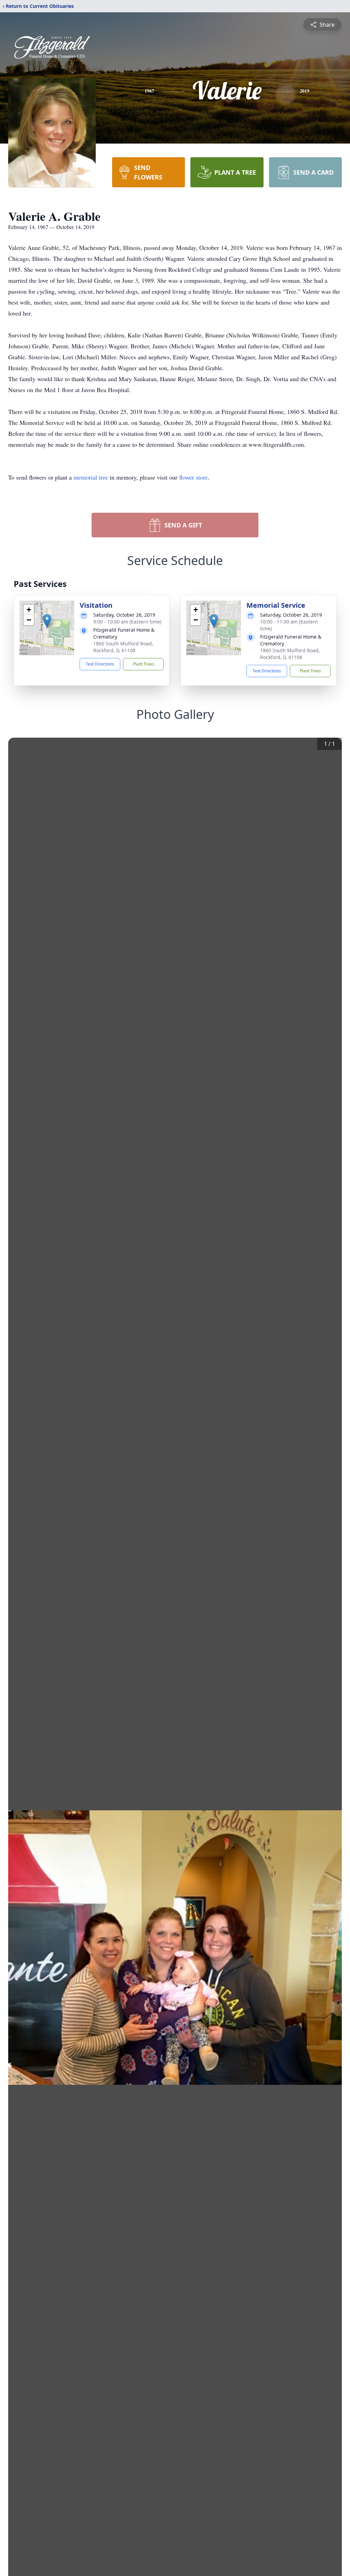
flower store (193, 477)
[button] (47, 621)
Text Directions (100, 664)
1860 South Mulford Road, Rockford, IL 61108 (123, 647)
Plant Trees (144, 664)
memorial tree (91, 477)
